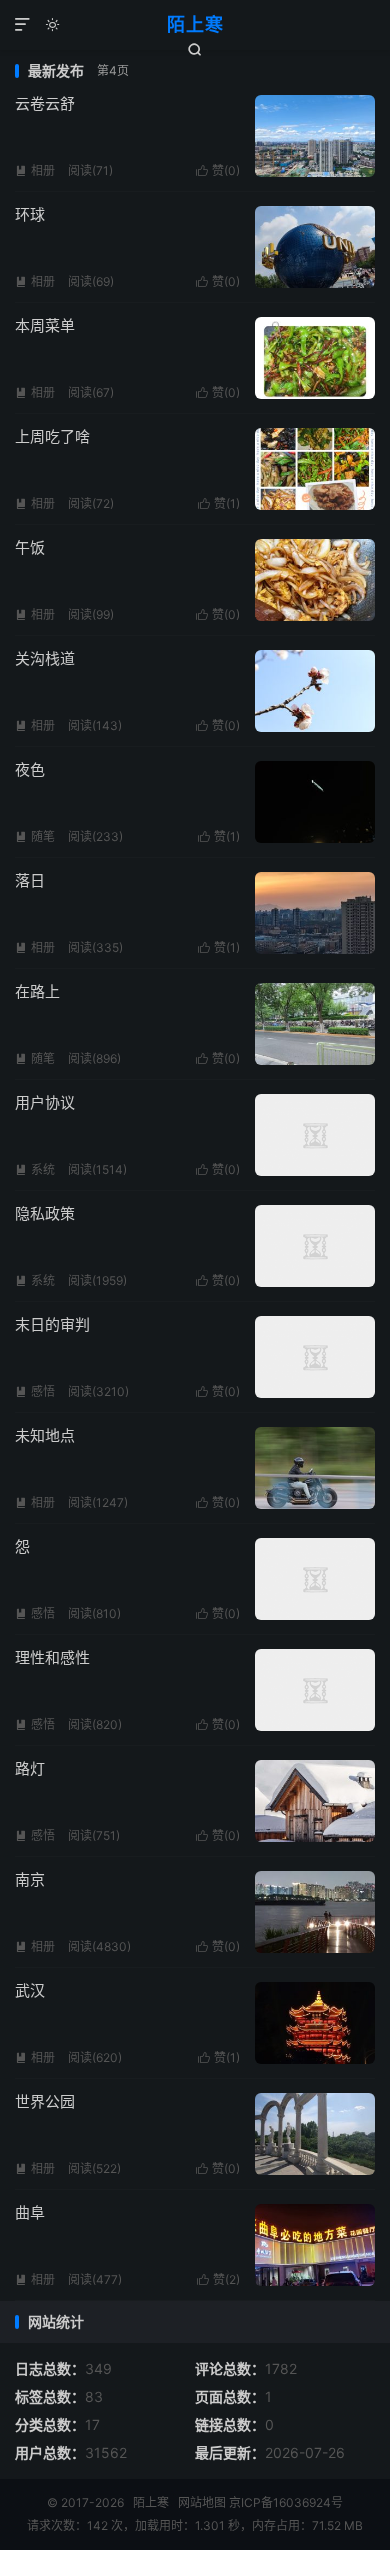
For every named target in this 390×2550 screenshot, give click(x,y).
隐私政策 (45, 1213)
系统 (35, 1169)
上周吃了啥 (52, 436)
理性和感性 (52, 1657)
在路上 (37, 991)
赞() (218, 170)
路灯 (30, 1768)
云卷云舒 (45, 103)
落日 (30, 880)
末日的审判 (52, 1324)
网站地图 (202, 2502)
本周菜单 (45, 325)
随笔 (35, 836)
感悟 (35, 1391)
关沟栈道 (45, 658)
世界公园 (45, 2101)
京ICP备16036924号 (286, 2502)
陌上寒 (195, 24)
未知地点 (45, 1435)
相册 (35, 170)
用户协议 (45, 1102)
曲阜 (30, 2212)
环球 (30, 214)
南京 (30, 1879)
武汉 (30, 1990)
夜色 (30, 769)
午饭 (30, 547)
